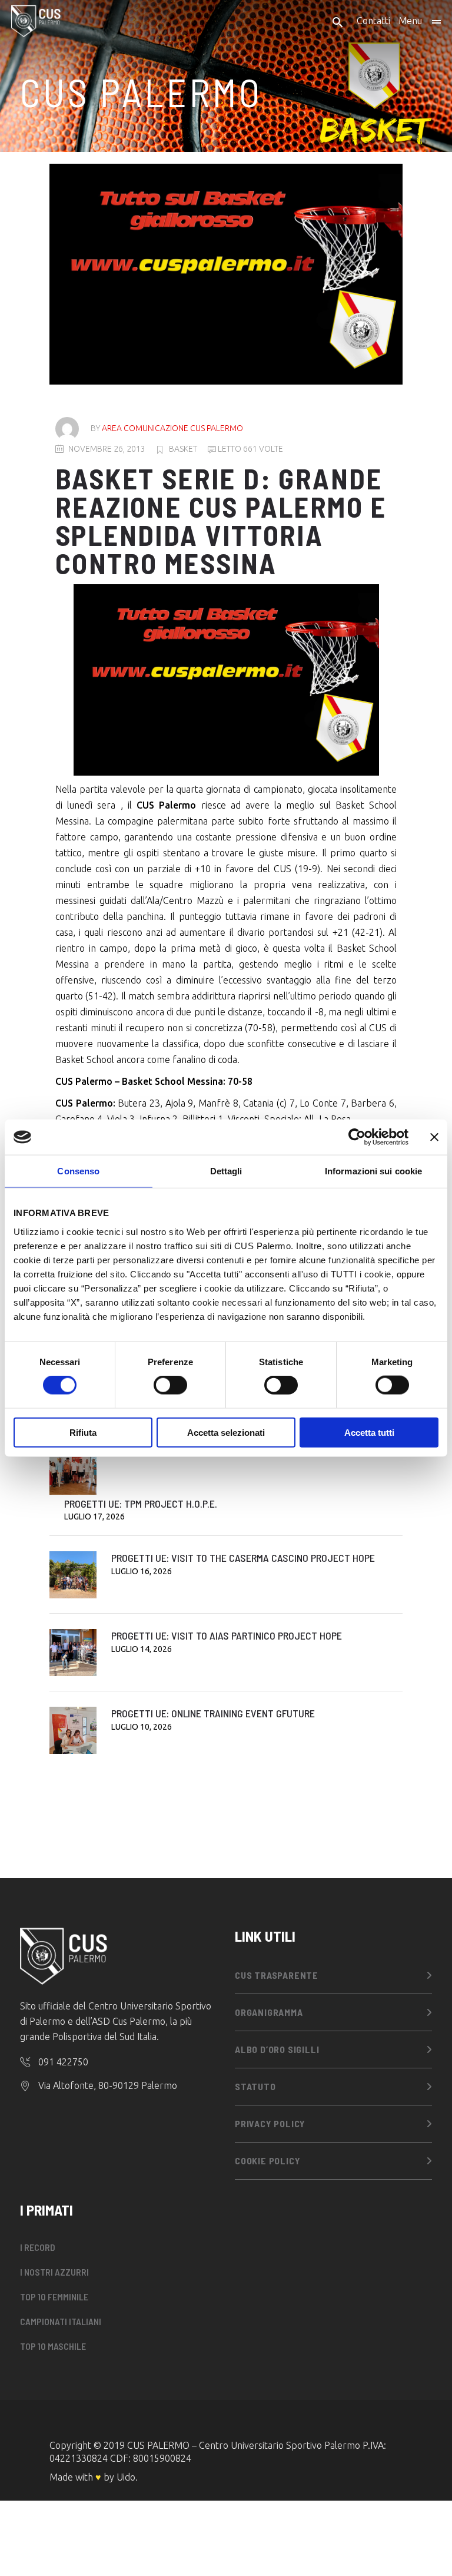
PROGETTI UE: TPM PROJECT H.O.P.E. (141, 1504)
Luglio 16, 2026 (142, 1571)
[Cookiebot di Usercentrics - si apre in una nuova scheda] (357, 1137)
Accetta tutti (369, 1432)
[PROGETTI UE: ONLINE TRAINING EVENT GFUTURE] (73, 1730)
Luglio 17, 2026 (94, 1517)
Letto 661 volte (250, 449)
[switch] (170, 1385)
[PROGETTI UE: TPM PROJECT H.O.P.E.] (73, 1471)
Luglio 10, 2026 (142, 1727)
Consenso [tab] (78, 1171)
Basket (183, 449)
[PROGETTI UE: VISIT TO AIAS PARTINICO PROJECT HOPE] (73, 1653)
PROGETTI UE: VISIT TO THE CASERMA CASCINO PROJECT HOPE (243, 1558)
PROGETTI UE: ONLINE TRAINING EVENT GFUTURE (213, 1713)
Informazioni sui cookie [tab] (373, 1171)
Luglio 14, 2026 (142, 1649)
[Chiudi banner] (434, 1137)
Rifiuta (83, 1432)
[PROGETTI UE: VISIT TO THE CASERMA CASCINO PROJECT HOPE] (73, 1575)
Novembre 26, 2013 (107, 449)
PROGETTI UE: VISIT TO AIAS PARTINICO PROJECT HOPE (227, 1635)
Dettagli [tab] (226, 1171)
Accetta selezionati (226, 1432)
